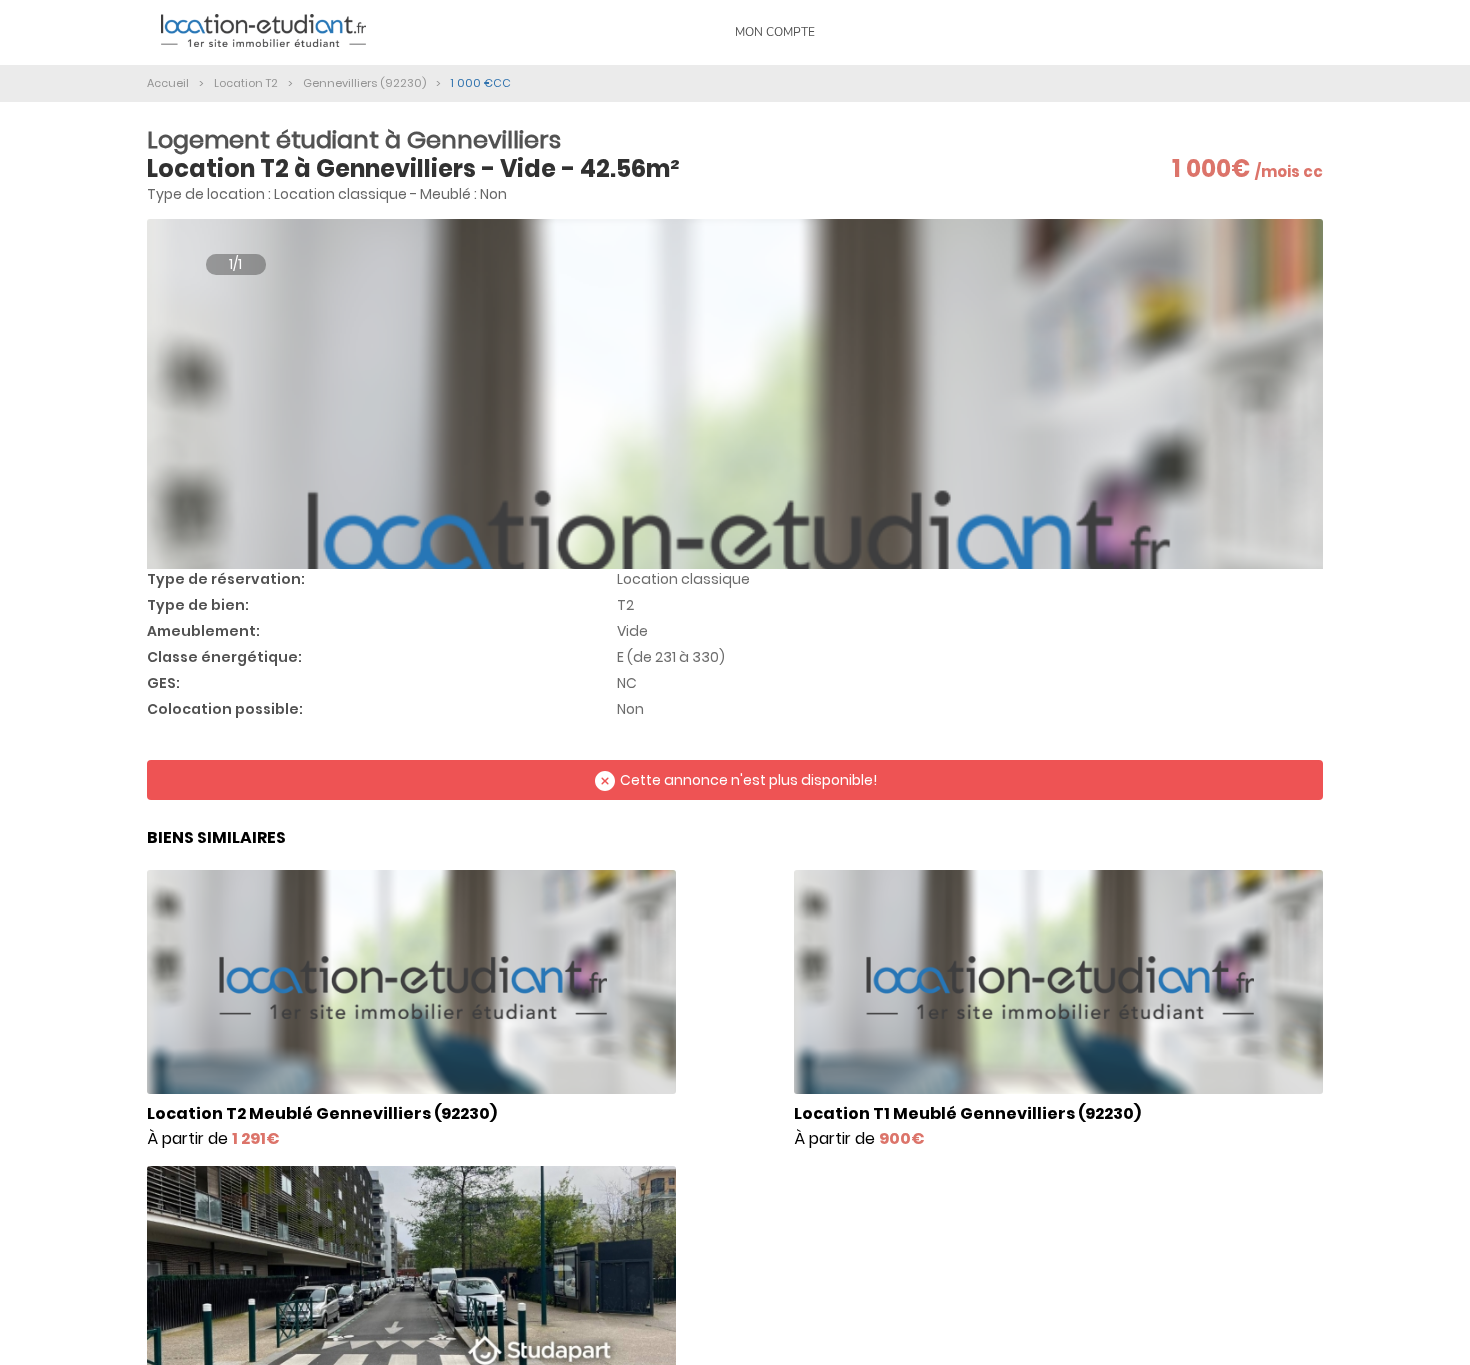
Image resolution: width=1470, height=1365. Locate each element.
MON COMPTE (775, 32)
